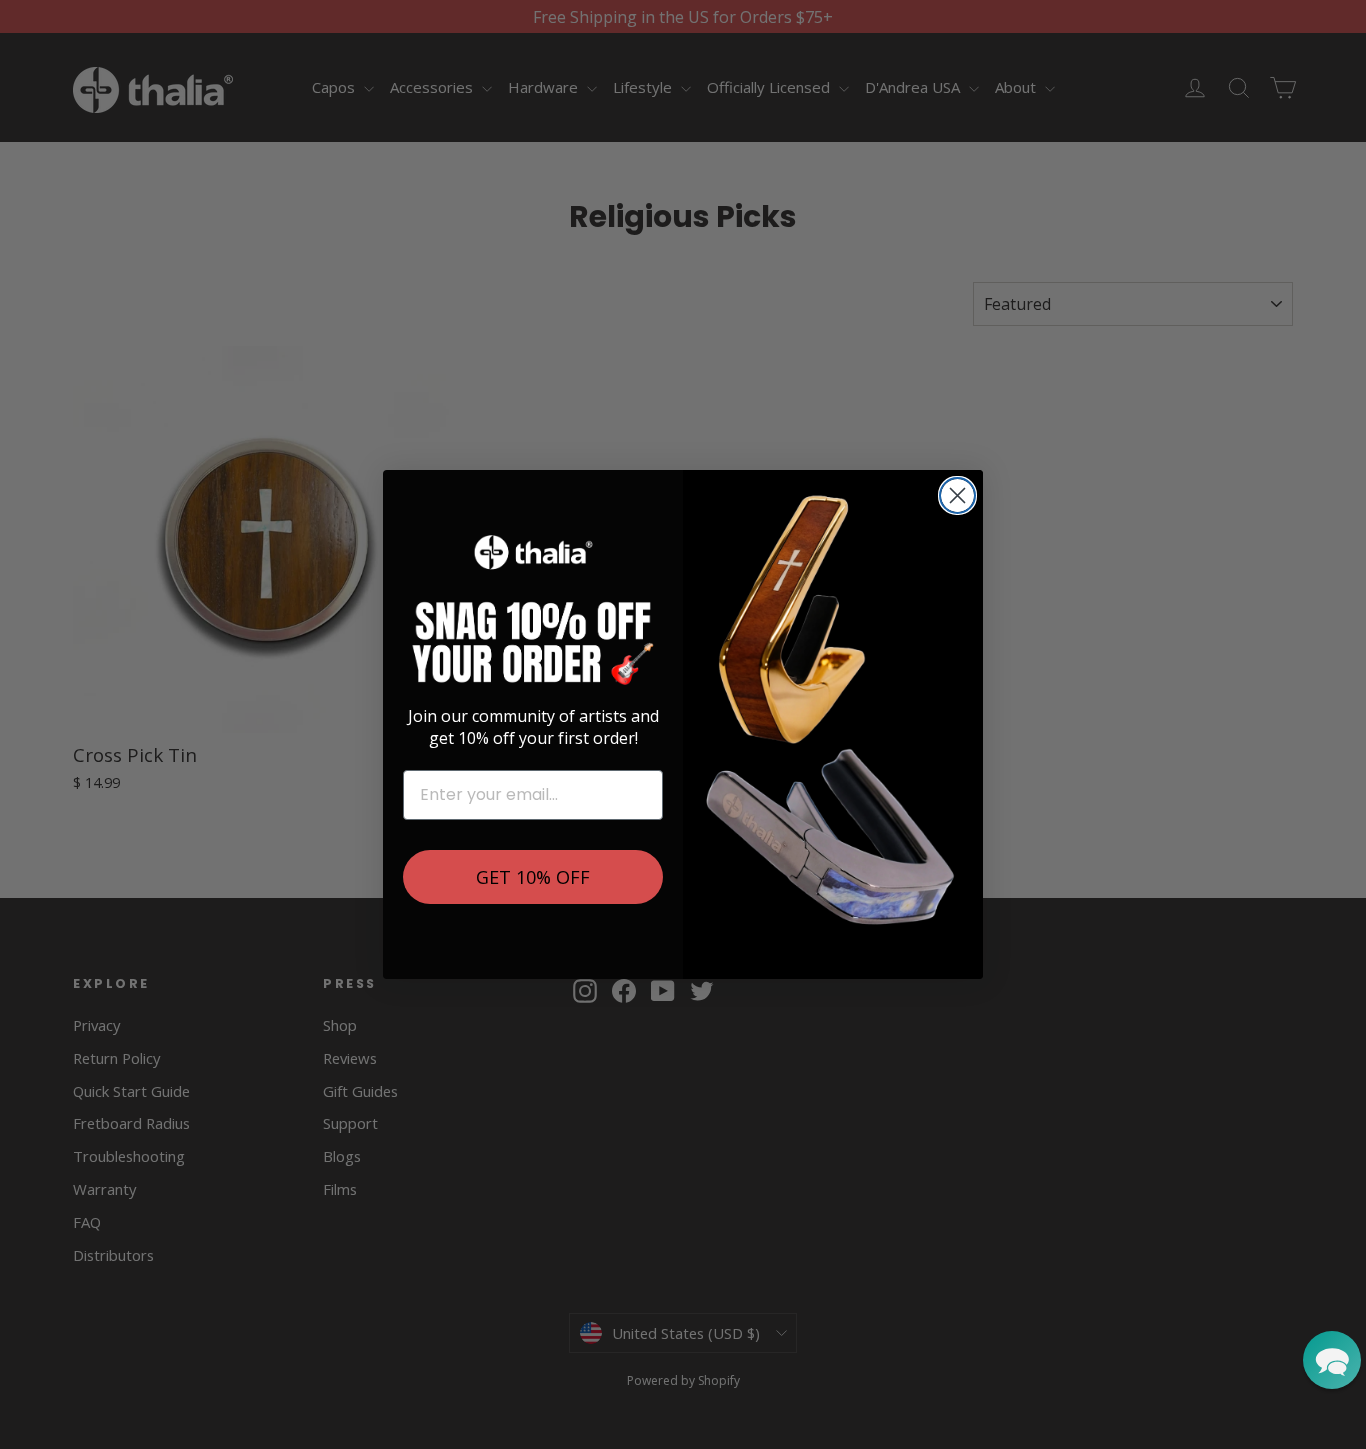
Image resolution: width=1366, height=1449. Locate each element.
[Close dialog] (957, 495)
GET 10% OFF (533, 877)
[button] (1332, 1360)
